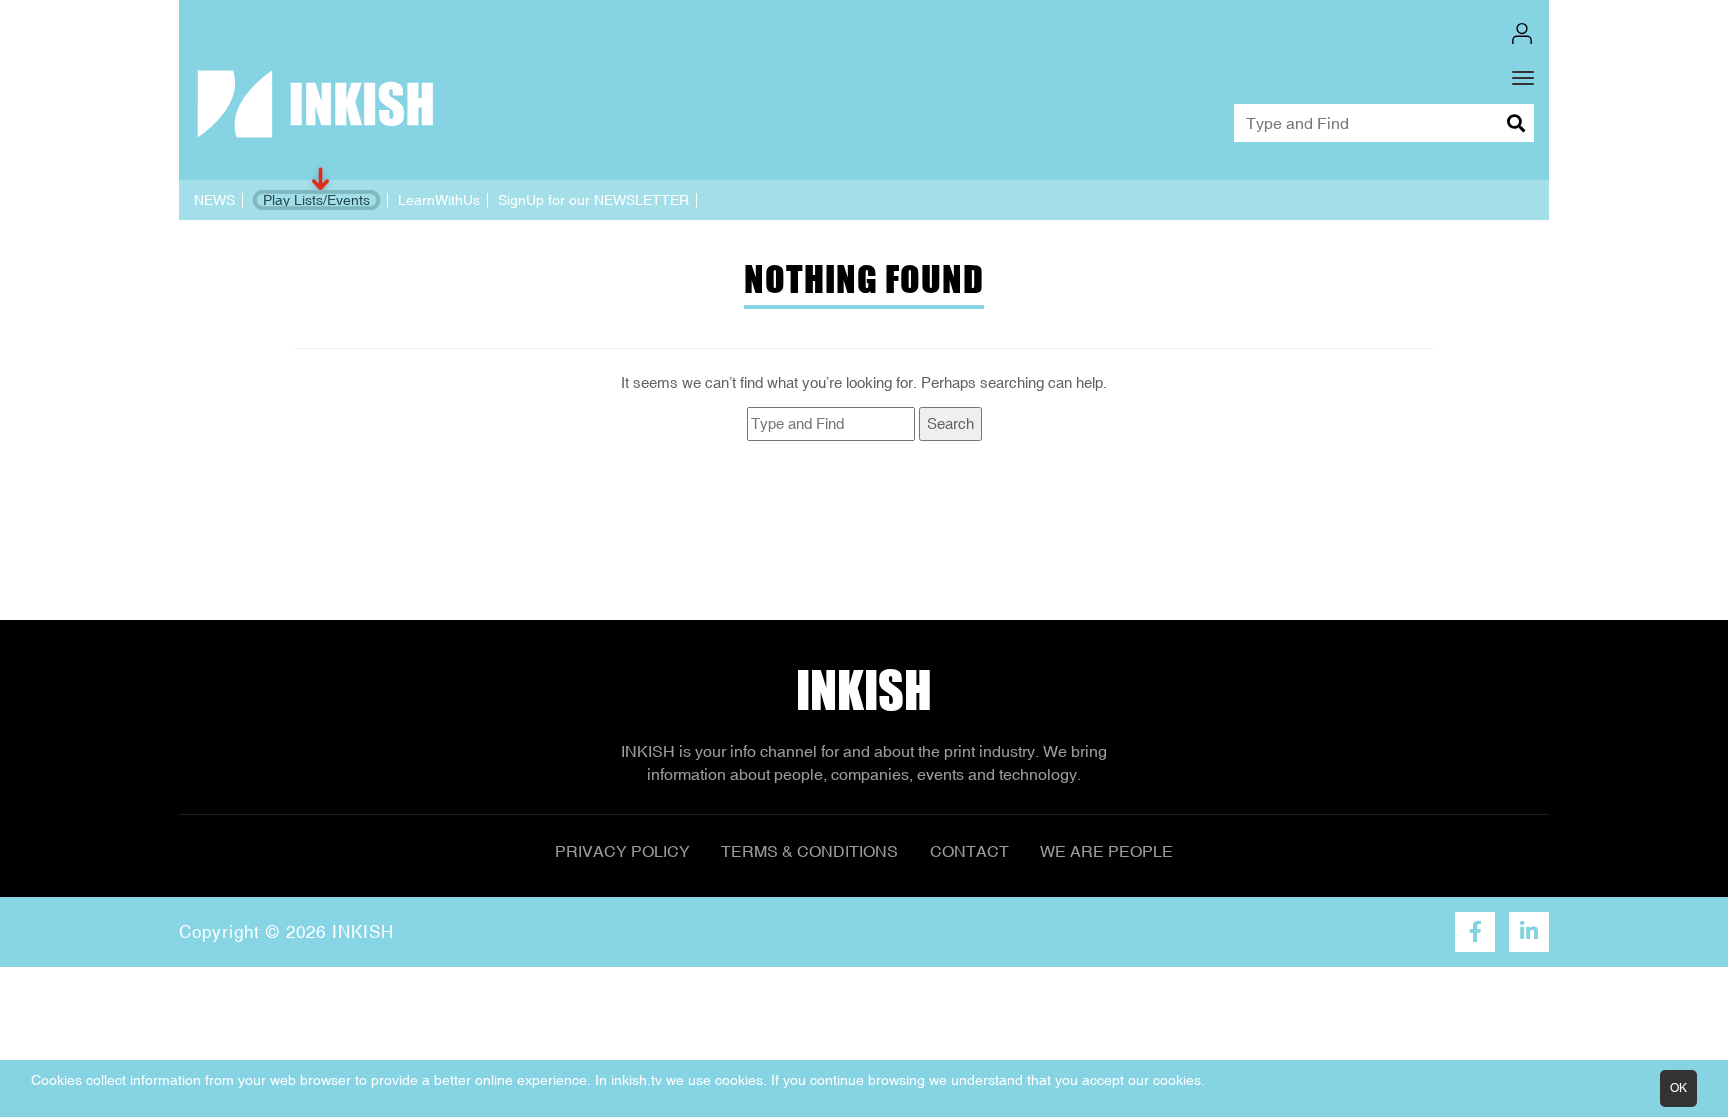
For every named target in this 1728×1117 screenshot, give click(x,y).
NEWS (214, 200)
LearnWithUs (439, 200)
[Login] (1522, 33)
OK (1678, 1088)
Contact (969, 851)
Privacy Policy (622, 851)
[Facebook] (1475, 932)
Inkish (864, 690)
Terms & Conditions (809, 851)
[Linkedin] (1529, 932)
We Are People (1106, 851)
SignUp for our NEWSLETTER (593, 200)
